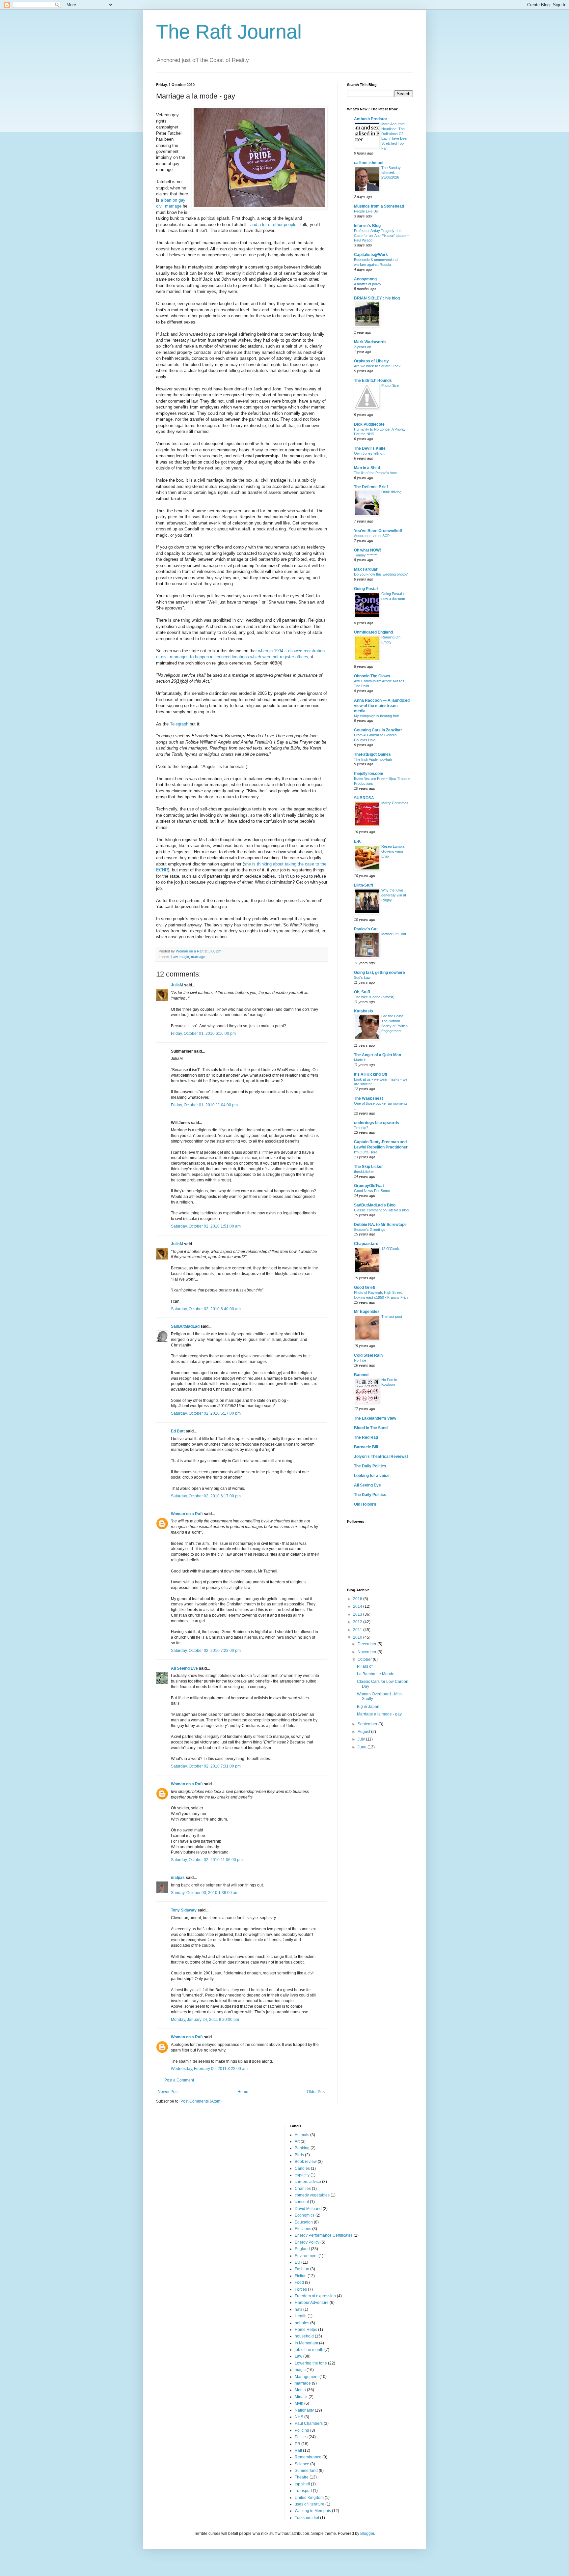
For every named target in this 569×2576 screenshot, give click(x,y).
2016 (358, 1599)
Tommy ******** (366, 555)
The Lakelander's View (375, 1418)
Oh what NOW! (367, 550)
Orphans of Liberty (371, 361)
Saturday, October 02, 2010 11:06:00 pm (207, 1860)
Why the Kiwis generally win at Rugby (394, 895)
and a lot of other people (273, 225)
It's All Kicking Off (371, 1074)
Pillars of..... (367, 1666)
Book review (306, 2162)
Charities (303, 2189)
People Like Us (366, 211)
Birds (299, 2155)
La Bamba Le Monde (376, 1674)
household (304, 2336)
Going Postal (366, 589)
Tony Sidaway (184, 1910)
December (367, 1644)
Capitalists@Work (371, 255)
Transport (303, 2491)
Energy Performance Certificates (324, 2235)
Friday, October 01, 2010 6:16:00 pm (203, 1033)
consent (302, 2202)
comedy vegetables (312, 2195)
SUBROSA (364, 798)
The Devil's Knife (370, 448)
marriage (198, 957)
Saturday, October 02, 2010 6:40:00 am (206, 1309)
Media (300, 2390)
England (302, 2249)
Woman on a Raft (187, 1514)
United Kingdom (309, 2498)
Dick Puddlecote (369, 424)
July (362, 1739)
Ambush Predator (371, 119)
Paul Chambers (309, 2423)
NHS (299, 2417)
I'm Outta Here (366, 1152)
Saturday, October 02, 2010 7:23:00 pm (206, 1651)
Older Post (316, 2092)
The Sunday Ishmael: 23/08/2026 (391, 173)
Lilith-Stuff (364, 885)
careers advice (308, 2182)
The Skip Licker (368, 1167)
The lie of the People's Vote (375, 473)
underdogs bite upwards (377, 1123)
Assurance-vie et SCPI (372, 536)
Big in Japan (368, 1707)
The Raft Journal (229, 32)
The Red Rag (366, 1437)
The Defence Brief (371, 487)
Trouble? (361, 1128)
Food (299, 2282)
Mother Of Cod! (394, 934)
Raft (298, 2450)
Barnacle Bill (366, 1447)
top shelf (302, 2484)
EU (298, 2262)
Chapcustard (366, 1244)
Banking (302, 2148)
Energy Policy (307, 2242)
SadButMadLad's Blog (375, 1205)
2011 (358, 1630)
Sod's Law (362, 977)
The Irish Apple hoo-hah (373, 759)
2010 (358, 1637)
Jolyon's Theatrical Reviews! (381, 1457)
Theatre (302, 2477)
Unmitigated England (373, 632)
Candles (302, 2168)
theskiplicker (364, 1172)
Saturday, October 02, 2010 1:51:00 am (206, 1226)
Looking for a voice (372, 1476)
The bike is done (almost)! (375, 997)
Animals (302, 2135)
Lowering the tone (311, 2363)
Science (302, 2464)
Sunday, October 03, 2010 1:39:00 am (205, 1893)
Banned (361, 1375)
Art (297, 2141)
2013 (358, 1614)
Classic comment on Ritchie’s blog (381, 1210)
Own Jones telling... (370, 453)
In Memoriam (306, 2343)
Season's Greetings (370, 1230)
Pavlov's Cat (366, 929)
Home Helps (306, 2330)
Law (174, 957)
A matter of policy (368, 284)
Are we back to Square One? (377, 366)
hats (298, 2309)
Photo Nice (390, 385)
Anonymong (365, 279)
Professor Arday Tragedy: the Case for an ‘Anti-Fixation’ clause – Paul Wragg (382, 236)
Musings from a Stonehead (379, 206)
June (363, 1747)
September (368, 1724)
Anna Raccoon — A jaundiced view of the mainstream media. (382, 706)
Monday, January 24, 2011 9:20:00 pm (205, 2020)
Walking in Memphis (313, 2511)
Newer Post (168, 2092)
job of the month (309, 2350)
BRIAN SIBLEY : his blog (377, 298)
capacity (302, 2175)
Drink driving (391, 492)
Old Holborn (365, 1504)
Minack (301, 2397)
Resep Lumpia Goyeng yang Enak (393, 851)
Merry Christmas (395, 803)
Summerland (306, 2471)
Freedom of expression (315, 2296)
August (364, 1732)
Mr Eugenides (367, 1312)
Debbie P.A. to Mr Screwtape (380, 1225)
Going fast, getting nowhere (379, 973)
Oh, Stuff (362, 992)
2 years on (363, 347)
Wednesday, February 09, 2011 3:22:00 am (209, 2069)
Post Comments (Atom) (201, 2101)
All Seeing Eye (184, 1668)
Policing (302, 2430)
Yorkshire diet (307, 2518)
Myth (299, 2403)
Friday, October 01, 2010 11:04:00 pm (204, 1105)
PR (298, 2444)
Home (243, 2092)
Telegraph (179, 724)
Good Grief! (365, 1288)
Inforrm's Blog (367, 226)
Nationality (304, 2410)
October (365, 1659)
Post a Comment (179, 2080)
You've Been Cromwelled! (378, 531)
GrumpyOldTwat (369, 1186)
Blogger (367, 2534)
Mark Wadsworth (370, 342)
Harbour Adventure (312, 2303)
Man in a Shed (367, 468)
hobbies (302, 2323)
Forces (301, 2289)
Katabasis (364, 1011)
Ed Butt (178, 1431)
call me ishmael (369, 163)
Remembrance (308, 2457)
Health (301, 2316)
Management (307, 2377)
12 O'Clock (390, 1249)
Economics (305, 2215)
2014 (358, 1606)
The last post (392, 1316)
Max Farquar (366, 569)
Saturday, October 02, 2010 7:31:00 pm (206, 1766)
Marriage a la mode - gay (379, 1714)
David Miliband (308, 2209)
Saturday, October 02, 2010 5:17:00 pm (206, 1413)
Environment (306, 2256)
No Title (360, 1360)
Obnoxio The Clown (372, 676)
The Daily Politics (370, 1466)
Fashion (302, 2269)
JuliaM (177, 985)
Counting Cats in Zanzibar (378, 730)
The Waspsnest (368, 1098)
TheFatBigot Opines (372, 754)
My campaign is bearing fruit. (377, 716)
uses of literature (310, 2504)
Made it (360, 1060)
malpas (178, 1878)
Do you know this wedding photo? (381, 574)
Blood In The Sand (371, 1428)
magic (184, 957)
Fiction (301, 2276)
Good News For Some (372, 1191)
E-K (357, 841)
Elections (303, 2229)
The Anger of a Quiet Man (378, 1055)
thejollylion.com (369, 774)
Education (304, 2222)
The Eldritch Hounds (373, 381)
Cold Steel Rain (368, 1355)
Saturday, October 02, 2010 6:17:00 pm (206, 1496)
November (367, 1652)
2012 (358, 1622)
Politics (301, 2437)
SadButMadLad (185, 1326)
